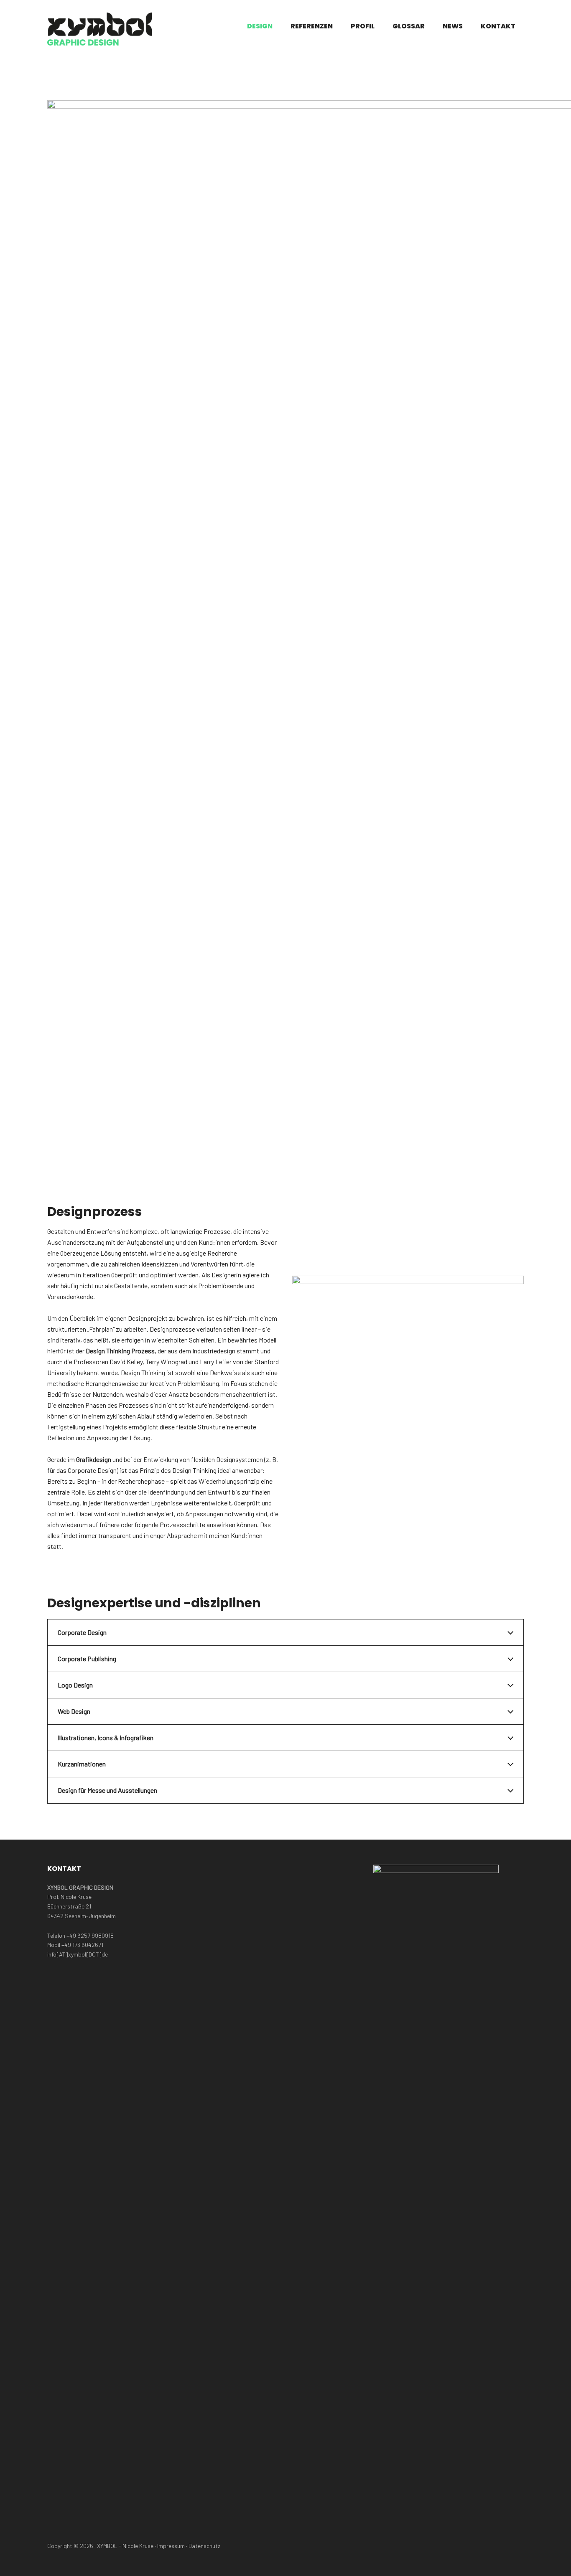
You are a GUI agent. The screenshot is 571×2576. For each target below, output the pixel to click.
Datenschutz (204, 2546)
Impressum (171, 2546)
